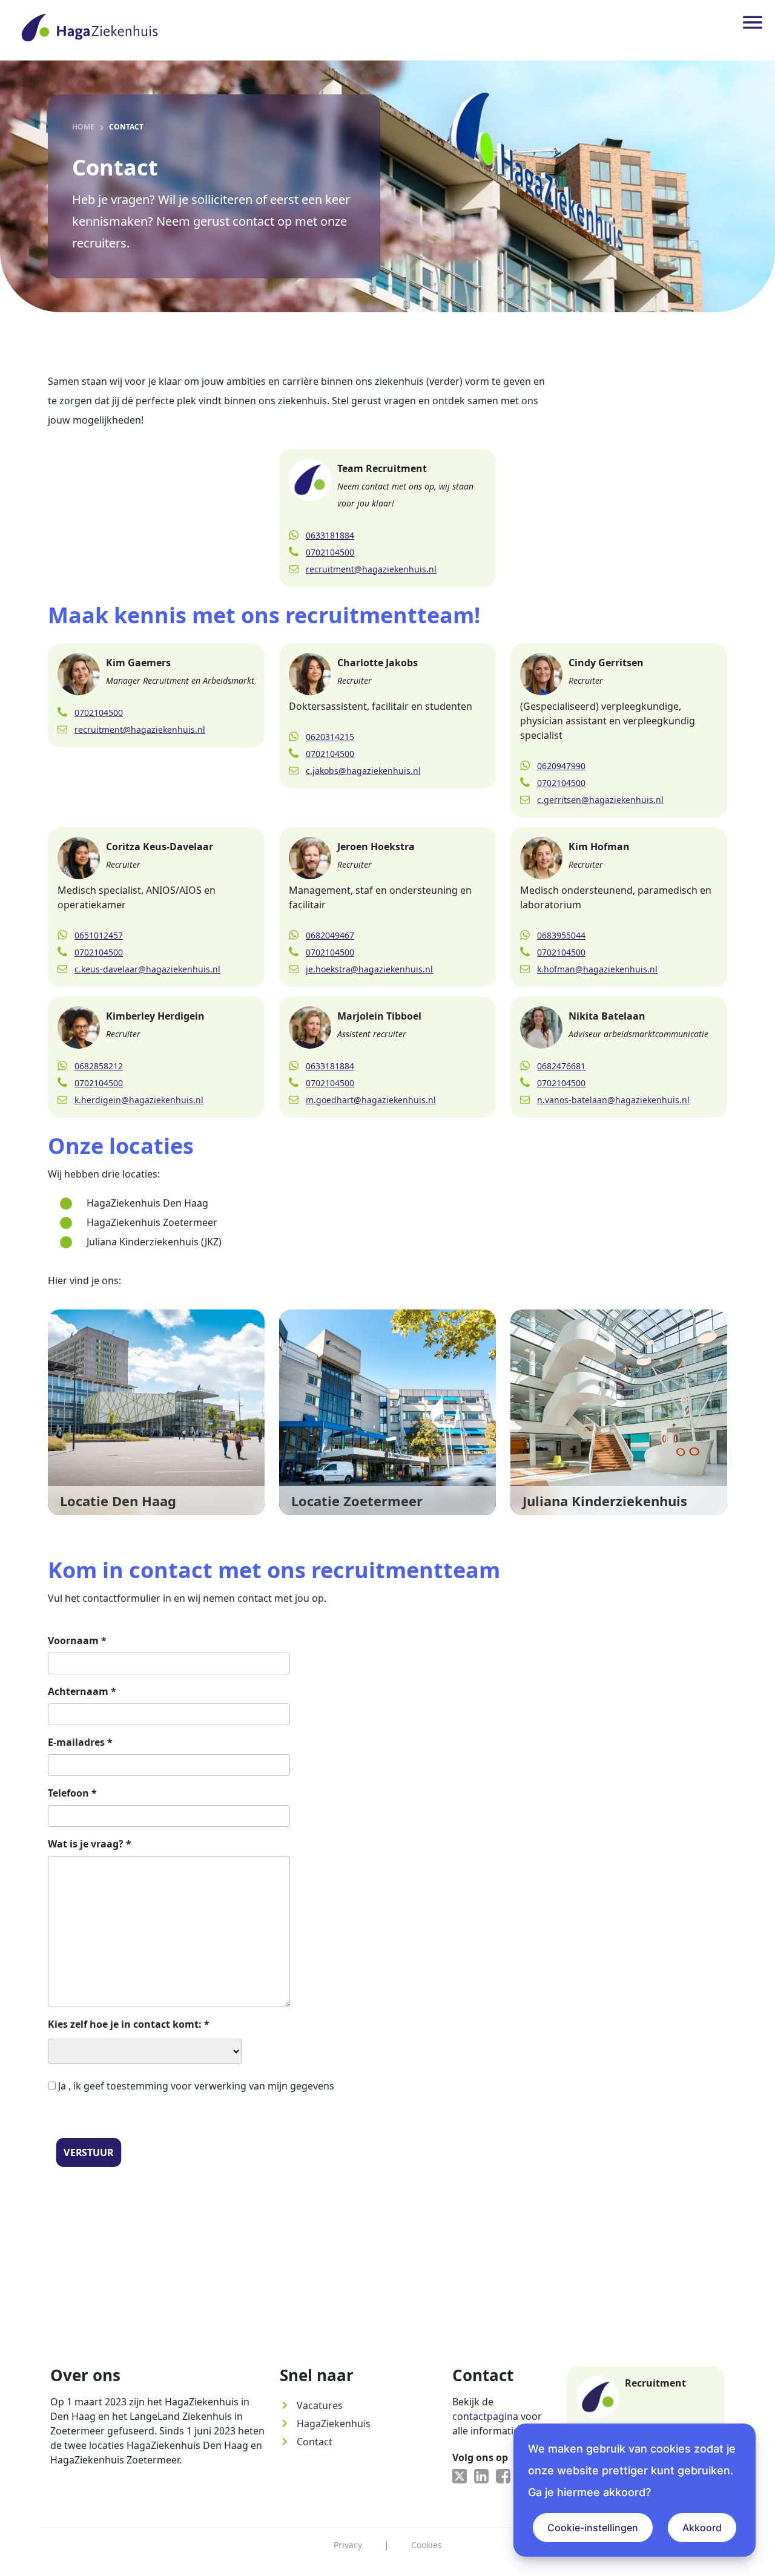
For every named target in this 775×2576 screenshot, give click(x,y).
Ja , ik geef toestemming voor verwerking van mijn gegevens (196, 2086)
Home (83, 127)
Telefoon (72, 1793)
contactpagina (485, 2416)
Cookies (427, 2545)
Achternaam (82, 1691)
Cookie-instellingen (593, 2528)
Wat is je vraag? (90, 1844)
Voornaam (77, 1640)
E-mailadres (80, 1742)
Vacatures (311, 2405)
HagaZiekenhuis (325, 2424)
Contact (306, 2442)
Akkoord (702, 2528)
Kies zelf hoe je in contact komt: (129, 2024)
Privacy (348, 2545)
